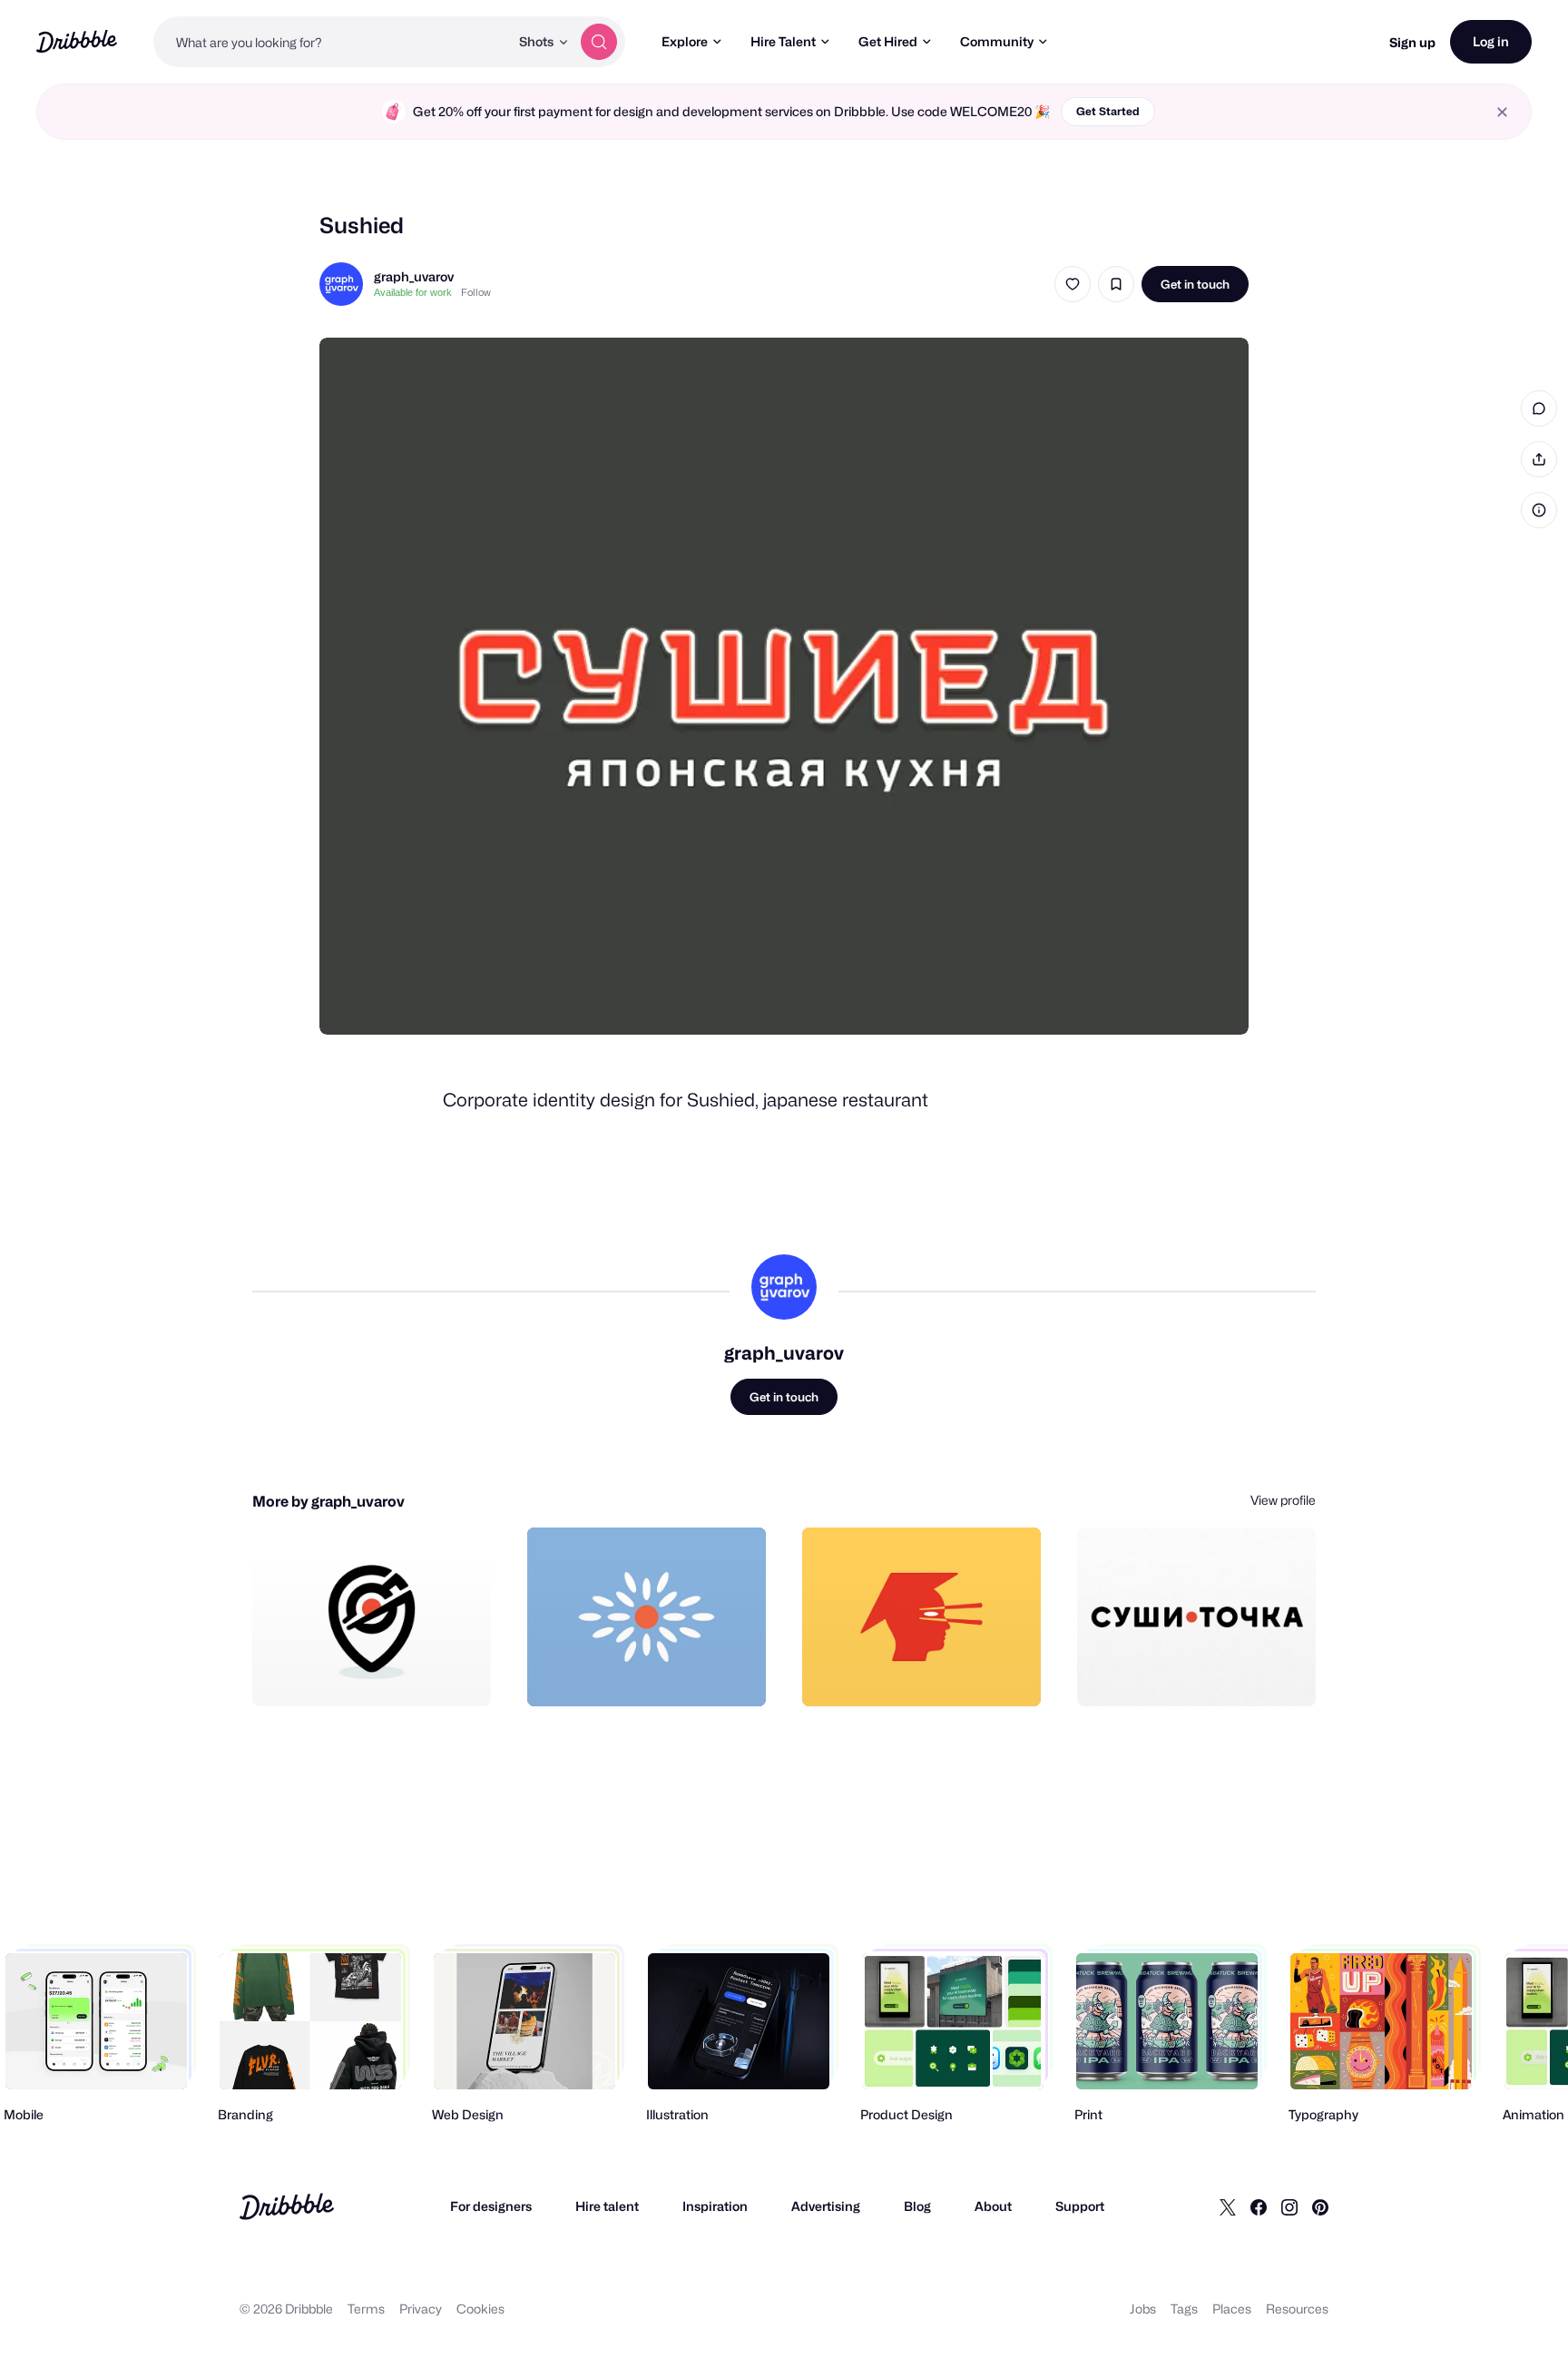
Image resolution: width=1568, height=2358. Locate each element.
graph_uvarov (414, 276)
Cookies (480, 2309)
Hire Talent (783, 41)
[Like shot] (1073, 284)
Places (1232, 2309)
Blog (917, 2206)
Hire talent (607, 2206)
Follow (476, 292)
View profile (1283, 1500)
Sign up (1412, 42)
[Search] (599, 42)
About (993, 2206)
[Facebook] (1259, 2206)
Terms (366, 2309)
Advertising (826, 2206)
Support (1080, 2206)
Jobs (1143, 2309)
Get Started (1108, 111)
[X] (1228, 2206)
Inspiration (715, 2206)
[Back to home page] (77, 41)
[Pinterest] (1320, 2206)
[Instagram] (1289, 2206)
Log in (1491, 41)
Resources (1297, 2309)
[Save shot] (1116, 284)
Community (997, 41)
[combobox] (331, 42)
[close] (1502, 112)
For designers (491, 2206)
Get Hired (888, 41)
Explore (685, 41)
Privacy (421, 2309)
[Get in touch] (385, 1673)
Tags (1184, 2309)
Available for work (413, 292)
